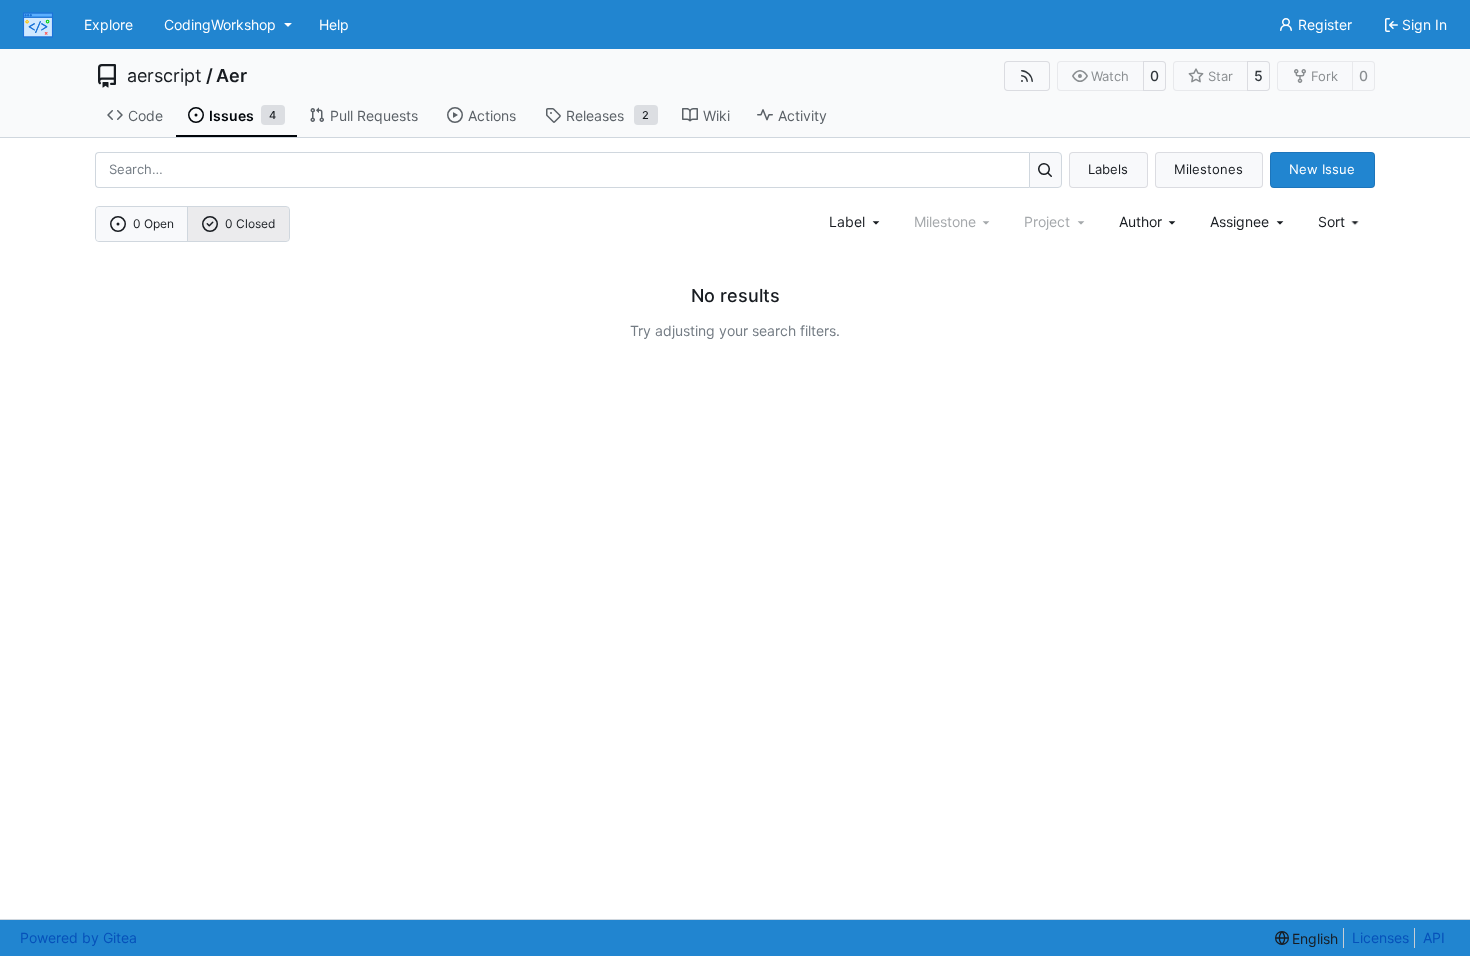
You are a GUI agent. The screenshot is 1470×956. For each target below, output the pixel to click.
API (1434, 937)
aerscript (164, 76)
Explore (108, 24)
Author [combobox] (1140, 221)
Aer (231, 76)
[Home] (38, 25)
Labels (1108, 169)
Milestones (1208, 169)
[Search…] (1045, 169)
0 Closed (250, 223)
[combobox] (856, 221)
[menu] (1340, 221)
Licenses (1380, 937)
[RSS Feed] (1027, 76)
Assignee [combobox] (1239, 221)
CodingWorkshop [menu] (220, 24)
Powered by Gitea (78, 937)
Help (334, 24)
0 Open (153, 223)
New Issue (1322, 169)
